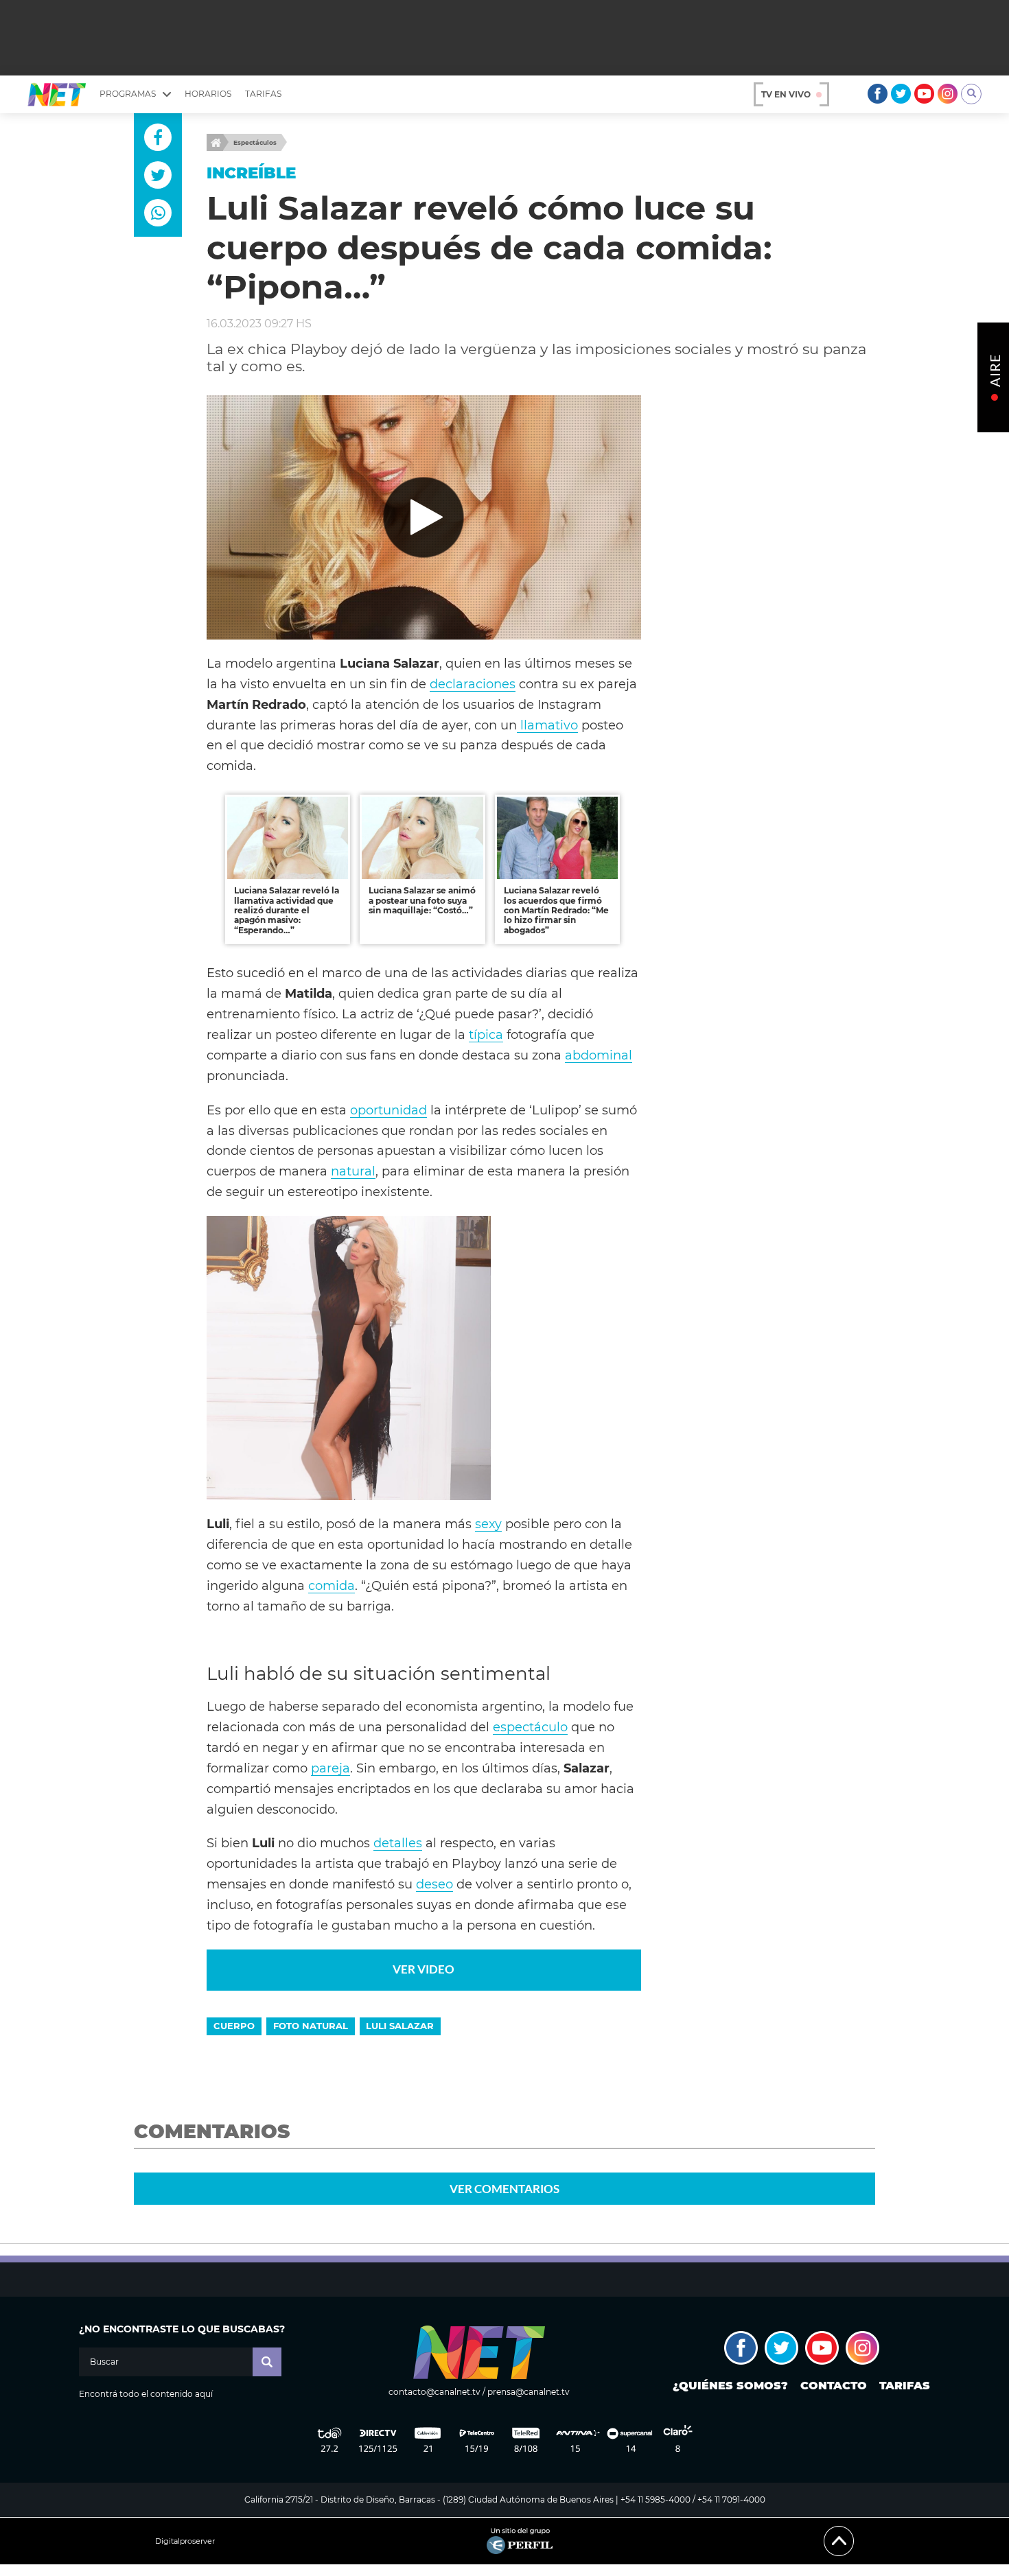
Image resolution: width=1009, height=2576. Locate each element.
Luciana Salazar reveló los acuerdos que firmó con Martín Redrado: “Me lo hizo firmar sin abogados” (556, 910)
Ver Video (424, 1969)
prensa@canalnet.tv (529, 2392)
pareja (330, 1768)
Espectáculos (255, 142)
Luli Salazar (400, 2026)
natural (353, 1171)
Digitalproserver (185, 2541)
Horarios (208, 94)
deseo (434, 1884)
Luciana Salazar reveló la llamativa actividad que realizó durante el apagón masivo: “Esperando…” (287, 910)
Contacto (834, 2386)
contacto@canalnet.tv (434, 2392)
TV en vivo (786, 94)
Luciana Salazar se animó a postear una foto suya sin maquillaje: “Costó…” (422, 900)
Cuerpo (234, 2026)
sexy (488, 1524)
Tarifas (263, 94)
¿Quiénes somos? (730, 2386)
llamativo (547, 725)
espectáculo (530, 1727)
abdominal (599, 1055)
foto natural (311, 2026)
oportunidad (388, 1110)
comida (332, 1585)
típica (486, 1034)
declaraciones (473, 684)
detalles (398, 1843)
